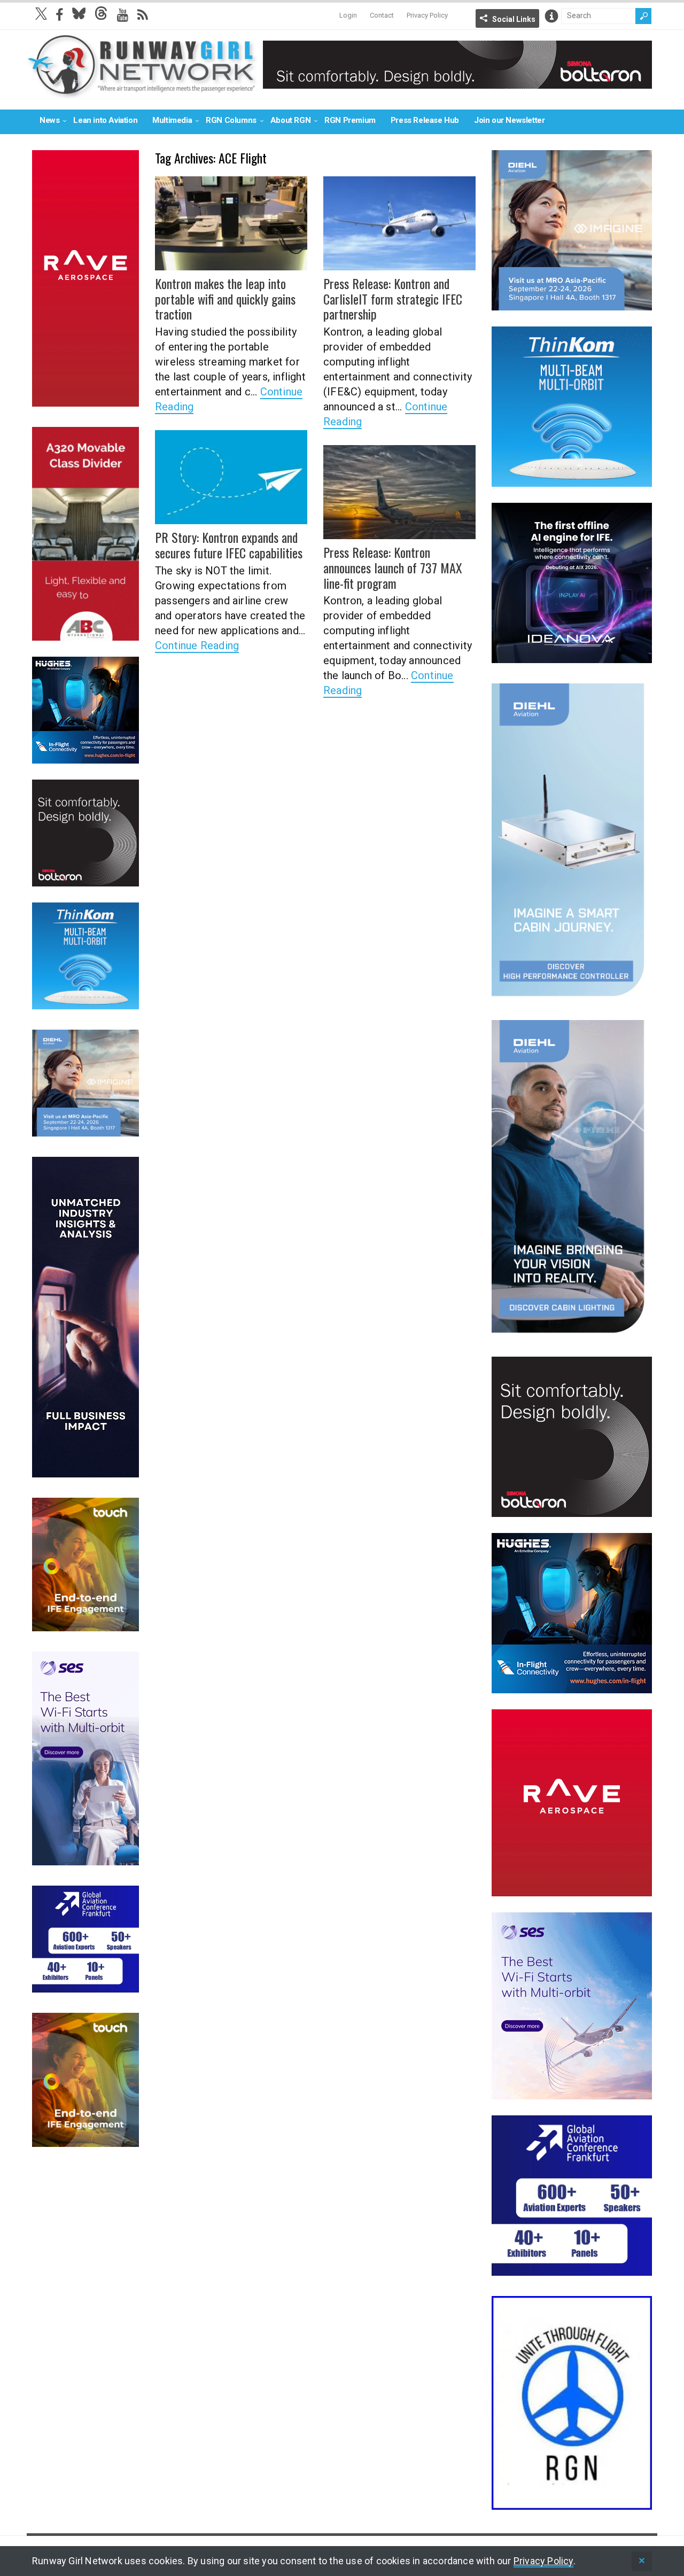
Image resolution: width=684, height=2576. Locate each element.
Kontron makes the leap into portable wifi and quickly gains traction (225, 299)
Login (348, 15)
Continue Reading (197, 645)
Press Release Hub (425, 120)
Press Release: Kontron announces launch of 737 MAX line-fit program (393, 567)
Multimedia (172, 120)
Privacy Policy (427, 15)
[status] (642, 2561)
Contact (382, 15)
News (49, 120)
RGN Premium (350, 120)
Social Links (514, 19)
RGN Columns (231, 120)
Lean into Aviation (105, 120)
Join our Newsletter (509, 120)
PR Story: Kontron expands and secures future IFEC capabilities (229, 545)
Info (551, 16)
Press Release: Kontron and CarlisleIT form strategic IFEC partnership (393, 299)
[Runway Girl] (142, 93)
